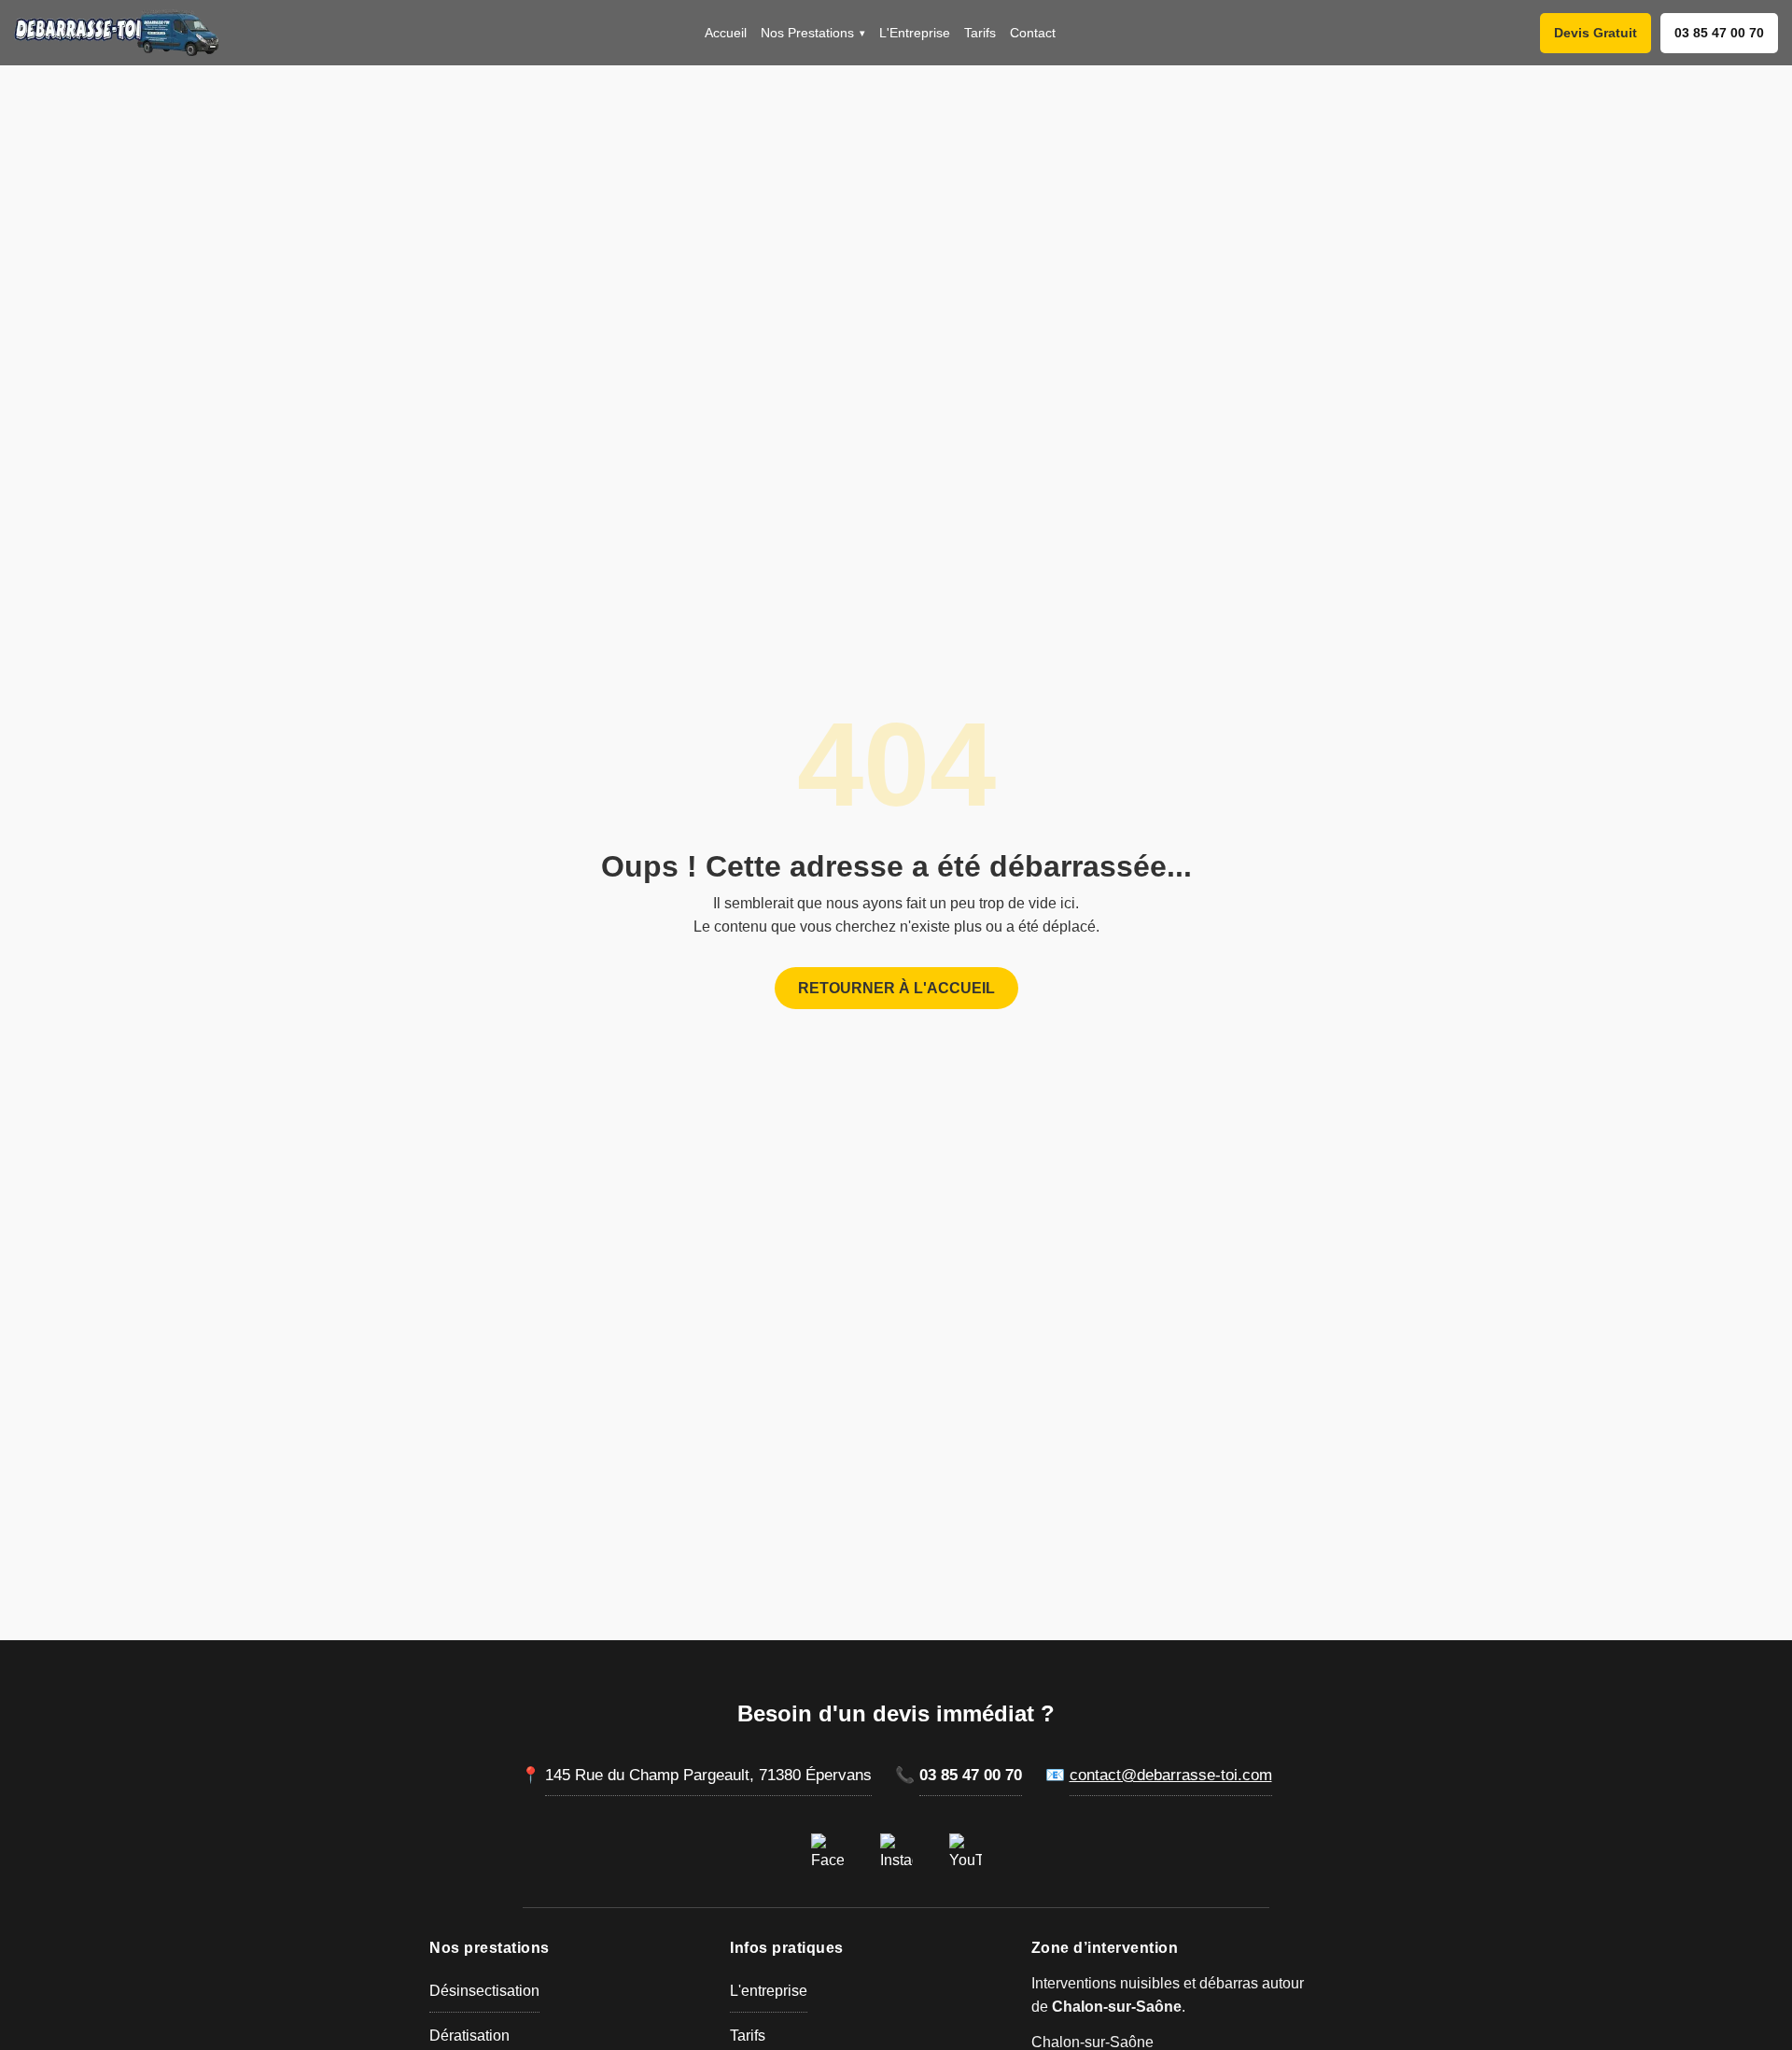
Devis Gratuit (1596, 33)
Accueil (726, 33)
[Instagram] (896, 1849)
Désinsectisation (484, 1991)
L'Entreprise (915, 33)
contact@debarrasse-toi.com (1171, 1775)
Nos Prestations (813, 33)
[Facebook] (827, 1849)
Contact (1033, 33)
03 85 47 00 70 (1719, 33)
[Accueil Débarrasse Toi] (117, 33)
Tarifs (980, 33)
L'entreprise (769, 1991)
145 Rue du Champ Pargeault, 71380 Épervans (708, 1775)
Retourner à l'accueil (896, 988)
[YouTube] (965, 1849)
